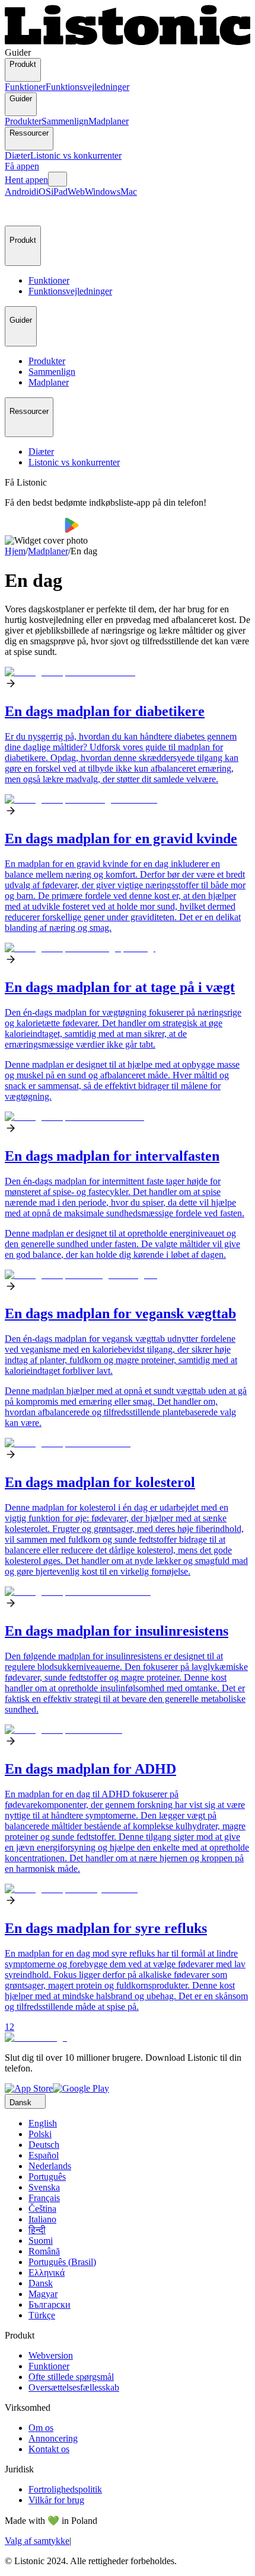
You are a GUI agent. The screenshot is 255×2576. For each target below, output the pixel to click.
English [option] (43, 2123)
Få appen (22, 166)
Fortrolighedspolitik (65, 2489)
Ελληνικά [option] (47, 2273)
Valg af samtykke (37, 2541)
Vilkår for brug (56, 2500)
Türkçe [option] (42, 2315)
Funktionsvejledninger (87, 87)
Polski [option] (40, 2134)
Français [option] (44, 2198)
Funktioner (25, 87)
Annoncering (53, 2438)
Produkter (23, 121)
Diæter (17, 155)
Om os (41, 2428)
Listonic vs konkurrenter (76, 155)
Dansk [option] (41, 2283)
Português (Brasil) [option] (62, 2262)
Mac (129, 192)
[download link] (29, 2088)
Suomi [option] (41, 2241)
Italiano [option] (42, 2219)
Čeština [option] (42, 2209)
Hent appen (26, 180)
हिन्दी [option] (37, 2230)
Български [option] (50, 2304)
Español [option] (44, 2155)
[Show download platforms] (58, 179)
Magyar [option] (43, 2294)
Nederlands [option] (50, 2166)
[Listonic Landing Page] (128, 42)
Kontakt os (49, 2449)
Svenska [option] (44, 2187)
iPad (59, 192)
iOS (44, 192)
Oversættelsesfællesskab (74, 2387)
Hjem (15, 551)
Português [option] (47, 2177)
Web (76, 192)
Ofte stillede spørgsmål (71, 2377)
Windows (103, 192)
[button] (19, 211)
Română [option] (44, 2251)
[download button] (35, 530)
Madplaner (109, 121)
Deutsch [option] (44, 2145)
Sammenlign (65, 121)
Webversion (51, 2355)
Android (20, 192)
